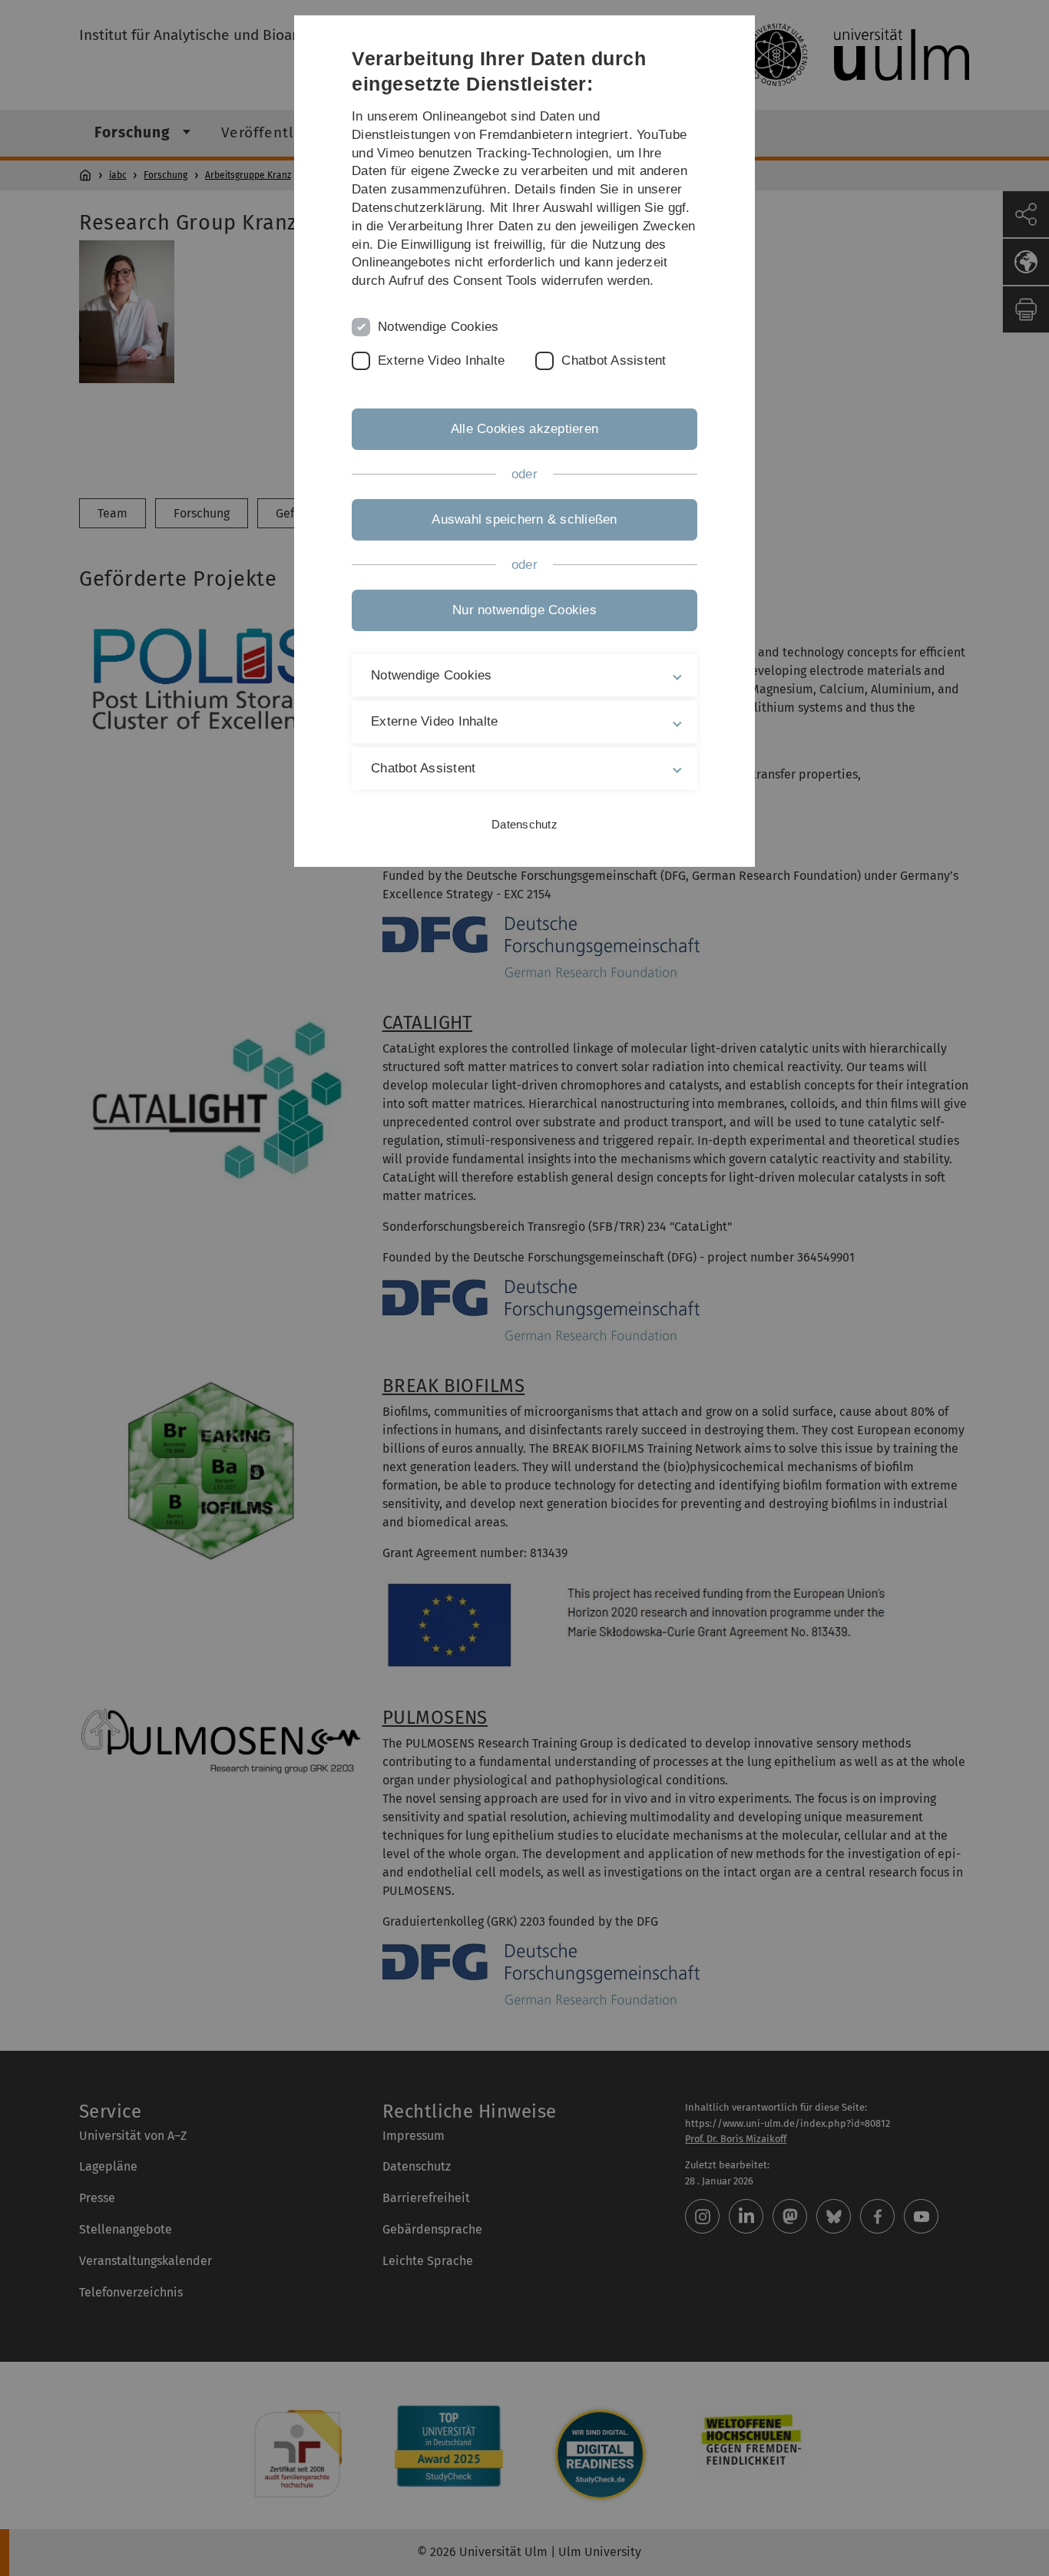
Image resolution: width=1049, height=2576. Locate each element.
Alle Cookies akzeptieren (524, 429)
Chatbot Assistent (614, 360)
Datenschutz (524, 824)
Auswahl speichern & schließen (524, 519)
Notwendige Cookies (438, 327)
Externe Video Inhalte (441, 360)
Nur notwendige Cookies (524, 610)
